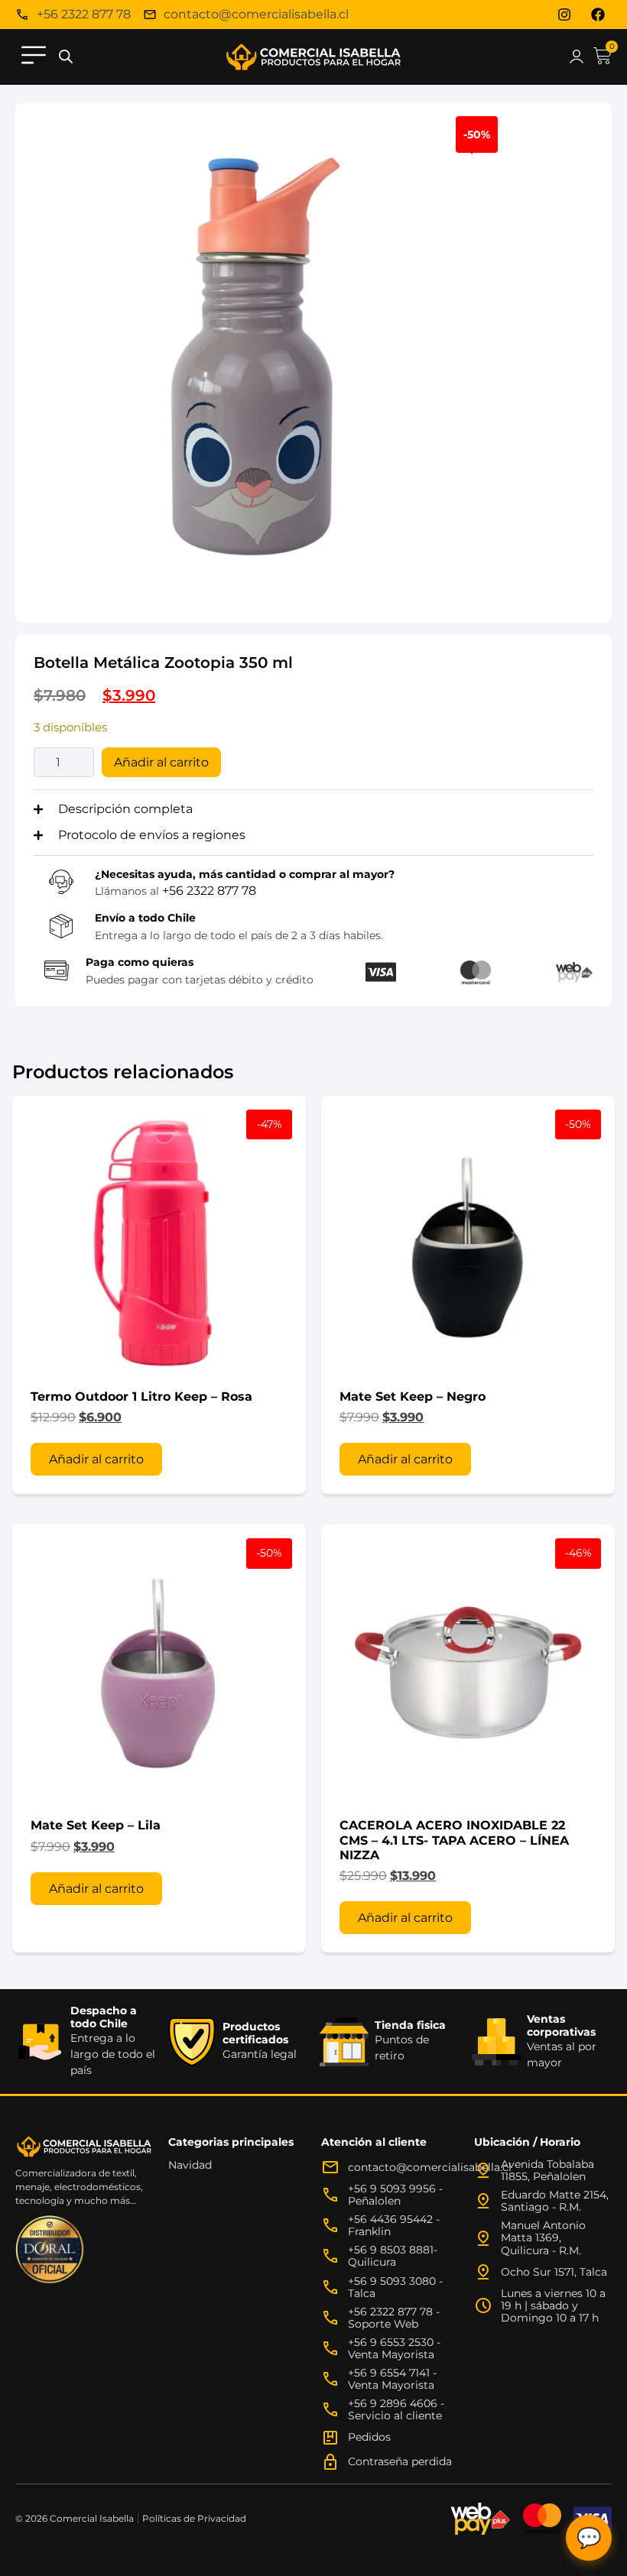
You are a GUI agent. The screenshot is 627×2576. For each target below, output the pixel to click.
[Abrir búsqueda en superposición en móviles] (66, 57)
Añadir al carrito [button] (96, 1459)
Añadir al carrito (161, 762)
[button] (34, 57)
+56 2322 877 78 (209, 891)
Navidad (190, 2165)
